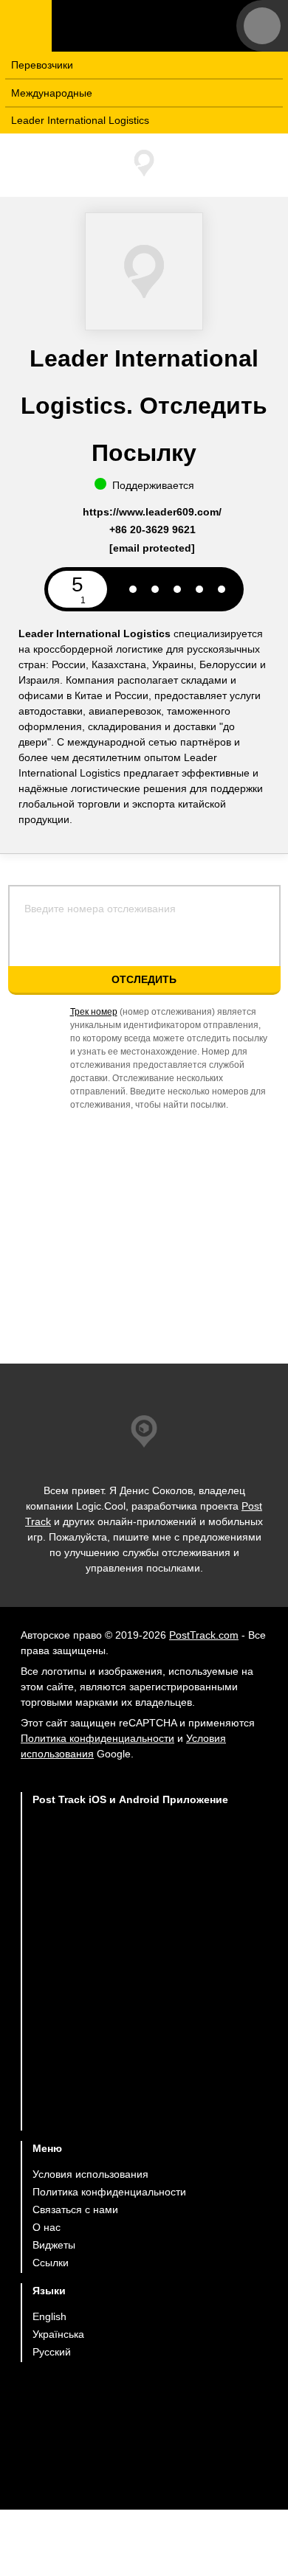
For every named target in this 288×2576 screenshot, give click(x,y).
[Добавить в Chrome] (130, 1987)
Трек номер (94, 1012)
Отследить (144, 979)
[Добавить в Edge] (130, 2102)
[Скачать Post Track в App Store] (130, 1868)
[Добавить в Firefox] (130, 2045)
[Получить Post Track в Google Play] (130, 1930)
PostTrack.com (204, 1635)
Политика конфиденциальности (97, 1738)
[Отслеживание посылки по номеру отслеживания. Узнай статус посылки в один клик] (144, 26)
